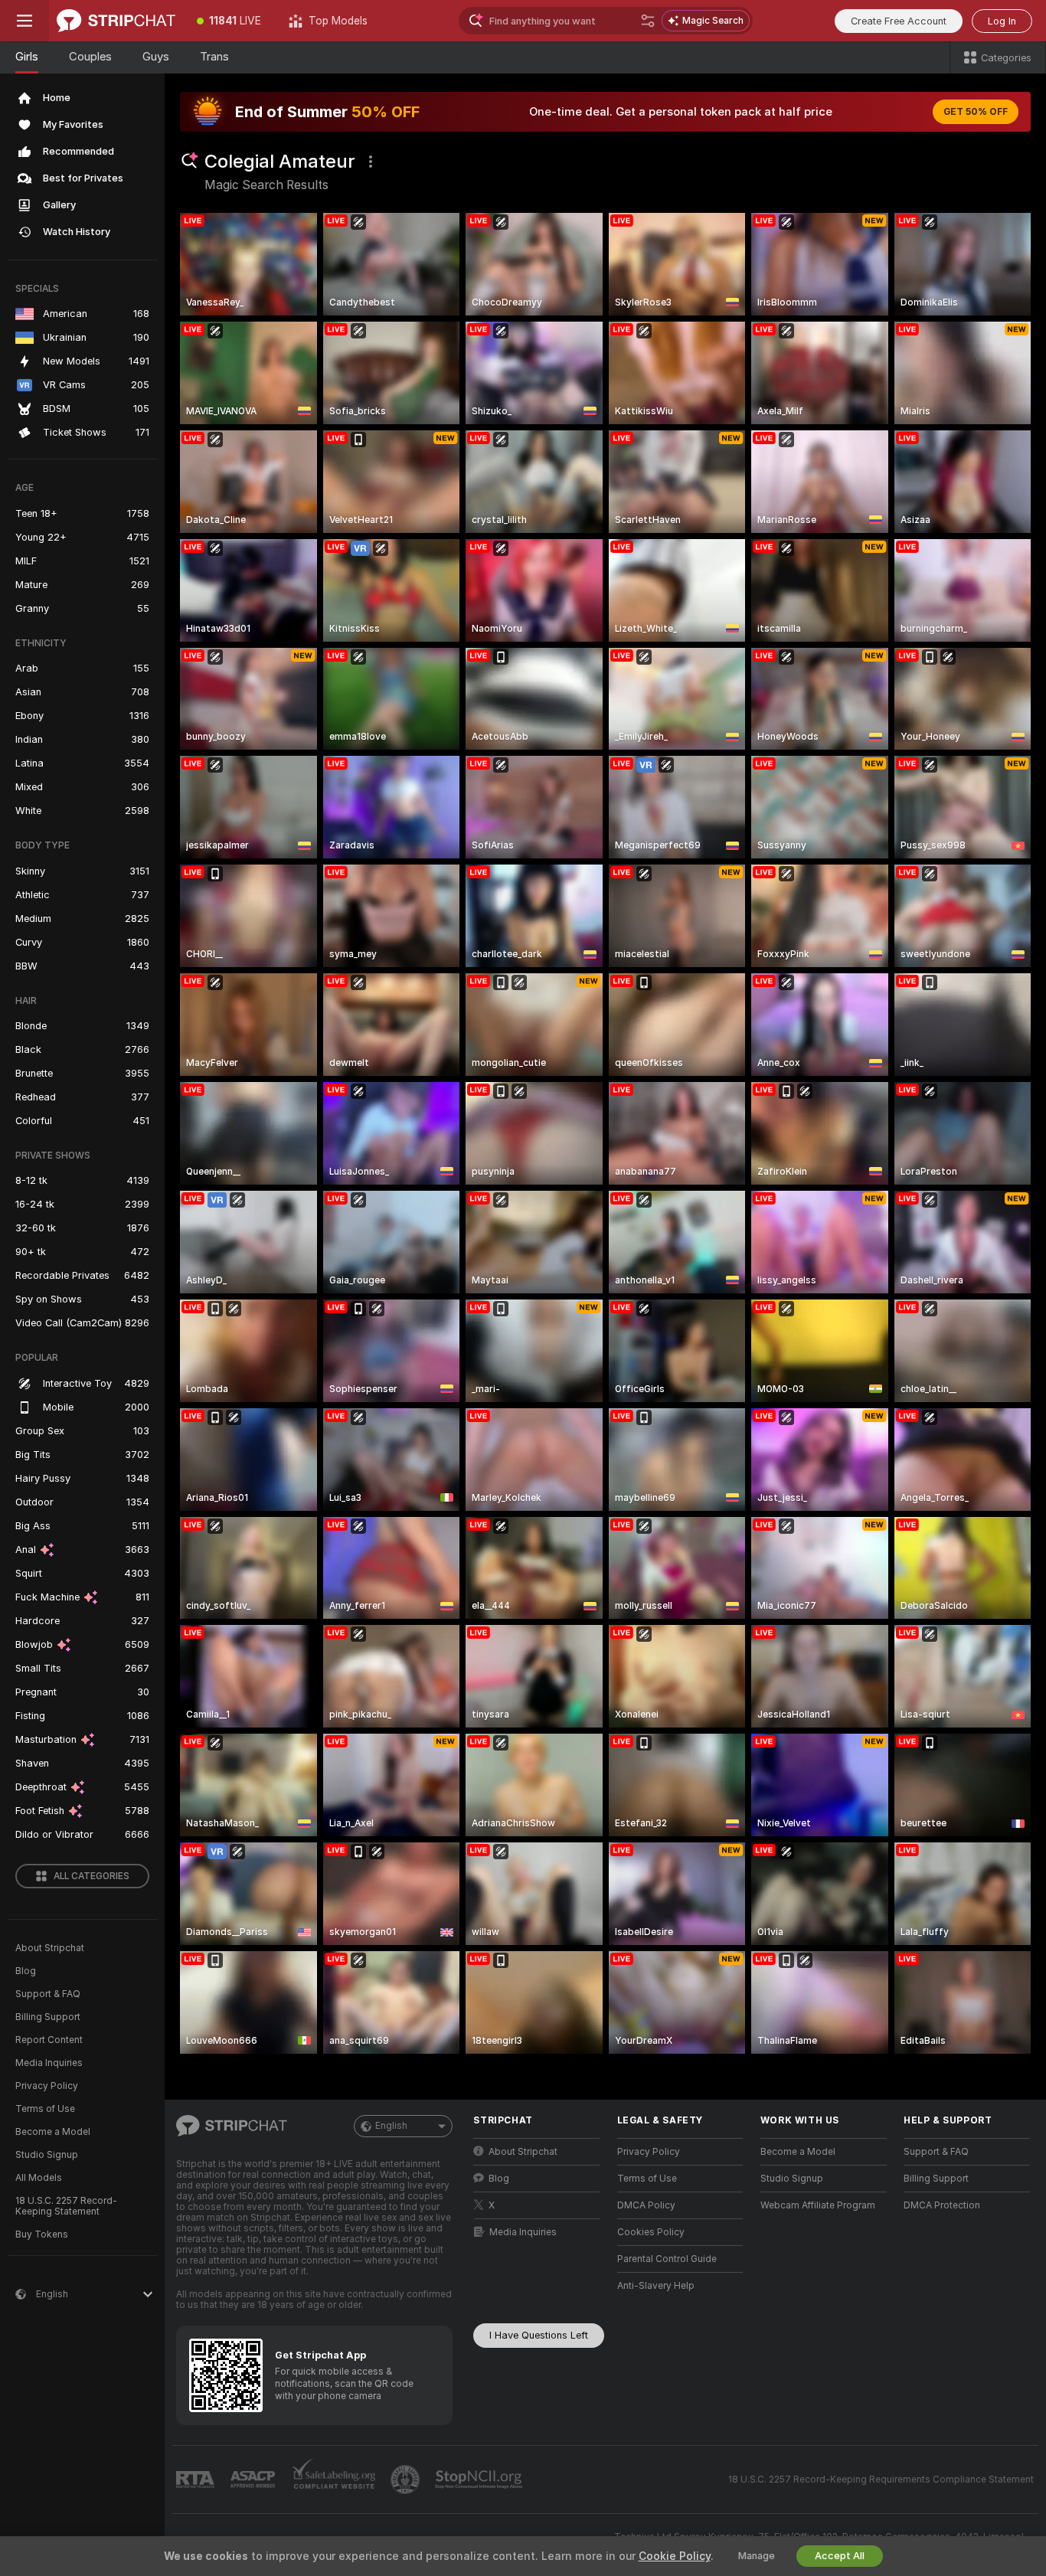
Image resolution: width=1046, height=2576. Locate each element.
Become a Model (53, 2132)
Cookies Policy (651, 2232)
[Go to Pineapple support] (407, 2480)
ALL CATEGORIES (92, 1876)
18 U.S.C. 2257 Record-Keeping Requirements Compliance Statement (881, 2480)
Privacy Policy (47, 2086)
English (391, 2126)
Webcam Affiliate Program (818, 2205)
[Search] (648, 21)
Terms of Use (45, 2109)
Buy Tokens (42, 2234)
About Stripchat (50, 1948)
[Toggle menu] (25, 21)
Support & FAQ (48, 1994)
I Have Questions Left (539, 2335)
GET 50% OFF (976, 112)
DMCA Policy (646, 2205)
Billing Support (48, 2017)
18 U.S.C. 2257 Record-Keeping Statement (66, 2206)
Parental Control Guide (667, 2259)
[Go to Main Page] (116, 21)
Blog (26, 1971)
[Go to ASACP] (254, 2480)
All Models (39, 2178)
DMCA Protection (942, 2205)
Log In (1002, 21)
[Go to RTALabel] (197, 2480)
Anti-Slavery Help (656, 2286)
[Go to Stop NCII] (480, 2480)
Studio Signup (47, 2155)
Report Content (49, 2040)
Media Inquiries (49, 2063)
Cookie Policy (675, 2556)
